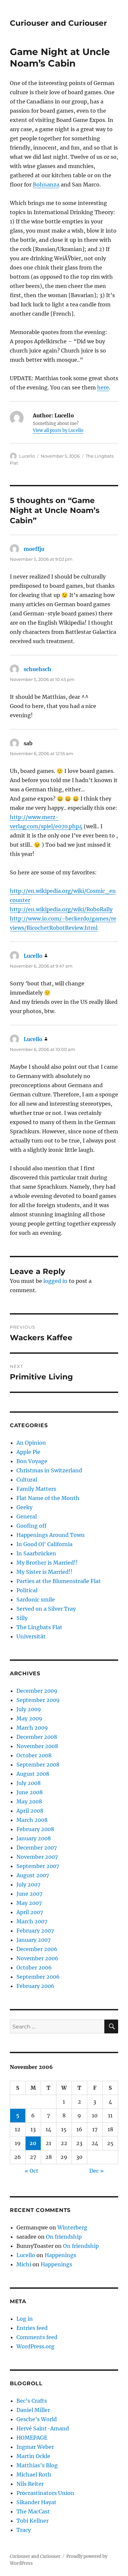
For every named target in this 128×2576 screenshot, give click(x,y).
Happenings (60, 2255)
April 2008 (30, 1811)
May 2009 (29, 1718)
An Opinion (31, 1443)
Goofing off (32, 1526)
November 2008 (37, 1746)
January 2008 (34, 1838)
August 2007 (33, 1875)
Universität (31, 1636)
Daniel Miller (33, 2410)
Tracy (24, 2530)
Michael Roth (34, 2475)
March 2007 (32, 1921)
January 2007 (33, 1940)
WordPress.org (35, 2346)
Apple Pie (28, 1452)
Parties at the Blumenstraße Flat (59, 1581)
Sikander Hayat (36, 2502)
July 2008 (29, 1783)
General (27, 1516)
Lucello (27, 456)
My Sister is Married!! (44, 1572)
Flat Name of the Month (48, 1498)
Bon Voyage (32, 1461)
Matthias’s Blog (37, 2465)
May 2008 (29, 1801)
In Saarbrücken (36, 1553)
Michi (24, 2264)
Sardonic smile (36, 1599)
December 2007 (37, 1848)
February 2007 (35, 1931)
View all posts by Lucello (58, 430)
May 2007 (29, 1903)
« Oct (32, 2171)
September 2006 (38, 1977)
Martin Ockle (33, 2456)
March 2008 (32, 1820)
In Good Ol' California (44, 1544)
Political (27, 1590)
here (103, 387)
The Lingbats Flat (39, 1627)
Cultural (27, 1480)
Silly (22, 1618)
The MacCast (33, 2511)
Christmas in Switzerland (49, 1470)
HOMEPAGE (32, 2438)
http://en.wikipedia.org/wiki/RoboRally (61, 909)
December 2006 (37, 1949)
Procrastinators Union (45, 2493)
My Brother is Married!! (47, 1563)
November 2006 (37, 1958)
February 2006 (35, 1986)
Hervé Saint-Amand (43, 2428)
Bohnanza (46, 184)
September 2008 (38, 1765)
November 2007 (37, 1857)
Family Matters (36, 1489)
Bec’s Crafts (32, 2401)
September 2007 (38, 1866)
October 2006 (34, 1967)
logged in (55, 1281)
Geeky (24, 1507)
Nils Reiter (30, 2484)
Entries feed (32, 2328)
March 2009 (32, 1728)
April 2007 (30, 1912)
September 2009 (38, 1700)
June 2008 (30, 1792)
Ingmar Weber (35, 2447)
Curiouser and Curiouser (58, 23)
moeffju (34, 549)
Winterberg (72, 2227)
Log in (25, 2319)
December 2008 (37, 1737)
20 (33, 2143)
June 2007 (29, 1894)
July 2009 (29, 1709)
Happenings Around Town (51, 1535)
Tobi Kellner (32, 2521)
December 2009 (37, 1691)
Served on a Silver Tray (46, 1609)
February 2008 (35, 1829)
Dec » (96, 2171)
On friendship (64, 2237)
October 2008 (34, 1755)
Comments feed (37, 2337)
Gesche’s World (37, 2419)
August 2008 (33, 1774)
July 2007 (28, 1884)
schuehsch (37, 669)
